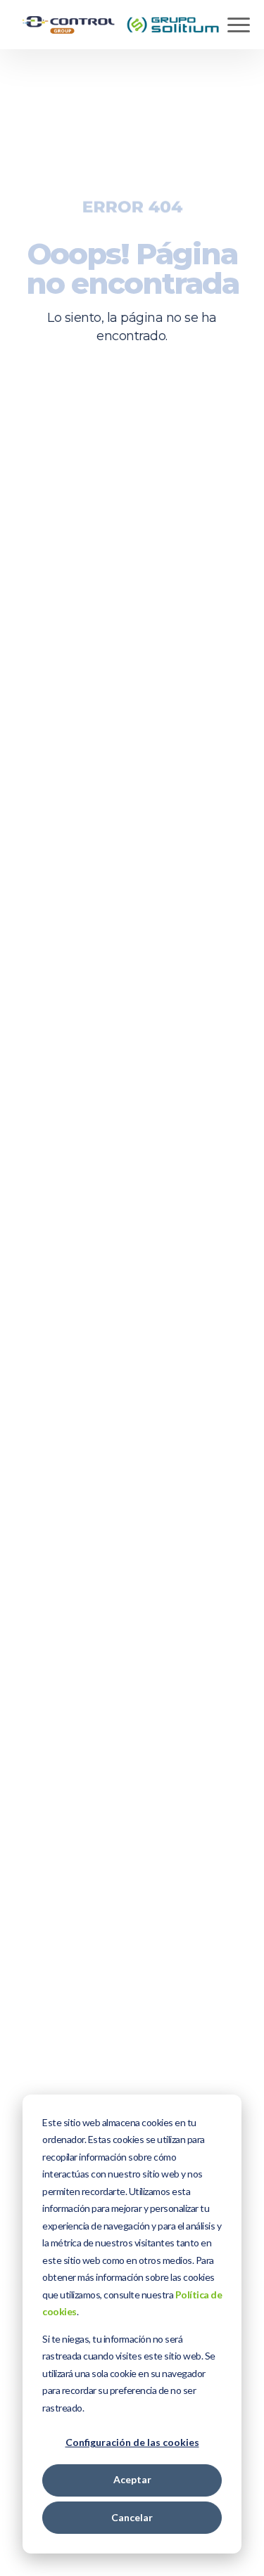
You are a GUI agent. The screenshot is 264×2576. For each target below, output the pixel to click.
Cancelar (132, 2517)
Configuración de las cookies (132, 2442)
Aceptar (132, 2479)
